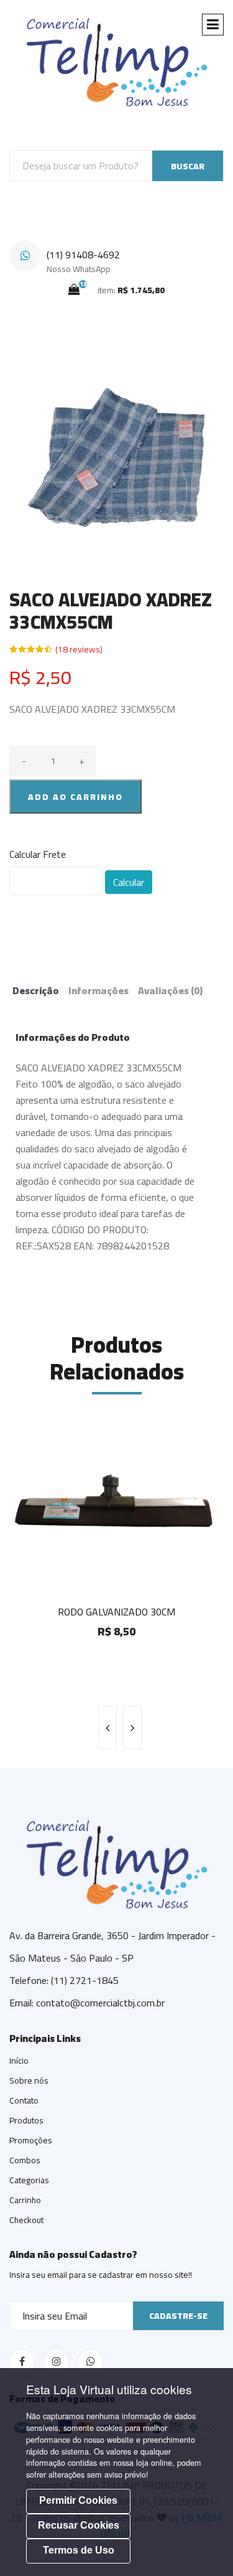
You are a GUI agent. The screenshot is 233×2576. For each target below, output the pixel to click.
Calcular (129, 882)
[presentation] (107, 1728)
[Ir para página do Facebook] (22, 2362)
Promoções (31, 2140)
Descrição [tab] (36, 990)
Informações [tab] (98, 990)
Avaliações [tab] (170, 990)
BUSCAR (188, 166)
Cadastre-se (178, 2316)
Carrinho (25, 2200)
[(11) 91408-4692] (25, 256)
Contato (24, 2100)
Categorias (29, 2180)
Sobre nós (29, 2080)
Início (19, 2061)
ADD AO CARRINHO (75, 797)
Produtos (26, 2120)
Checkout (26, 2220)
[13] (74, 289)
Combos (25, 2160)
